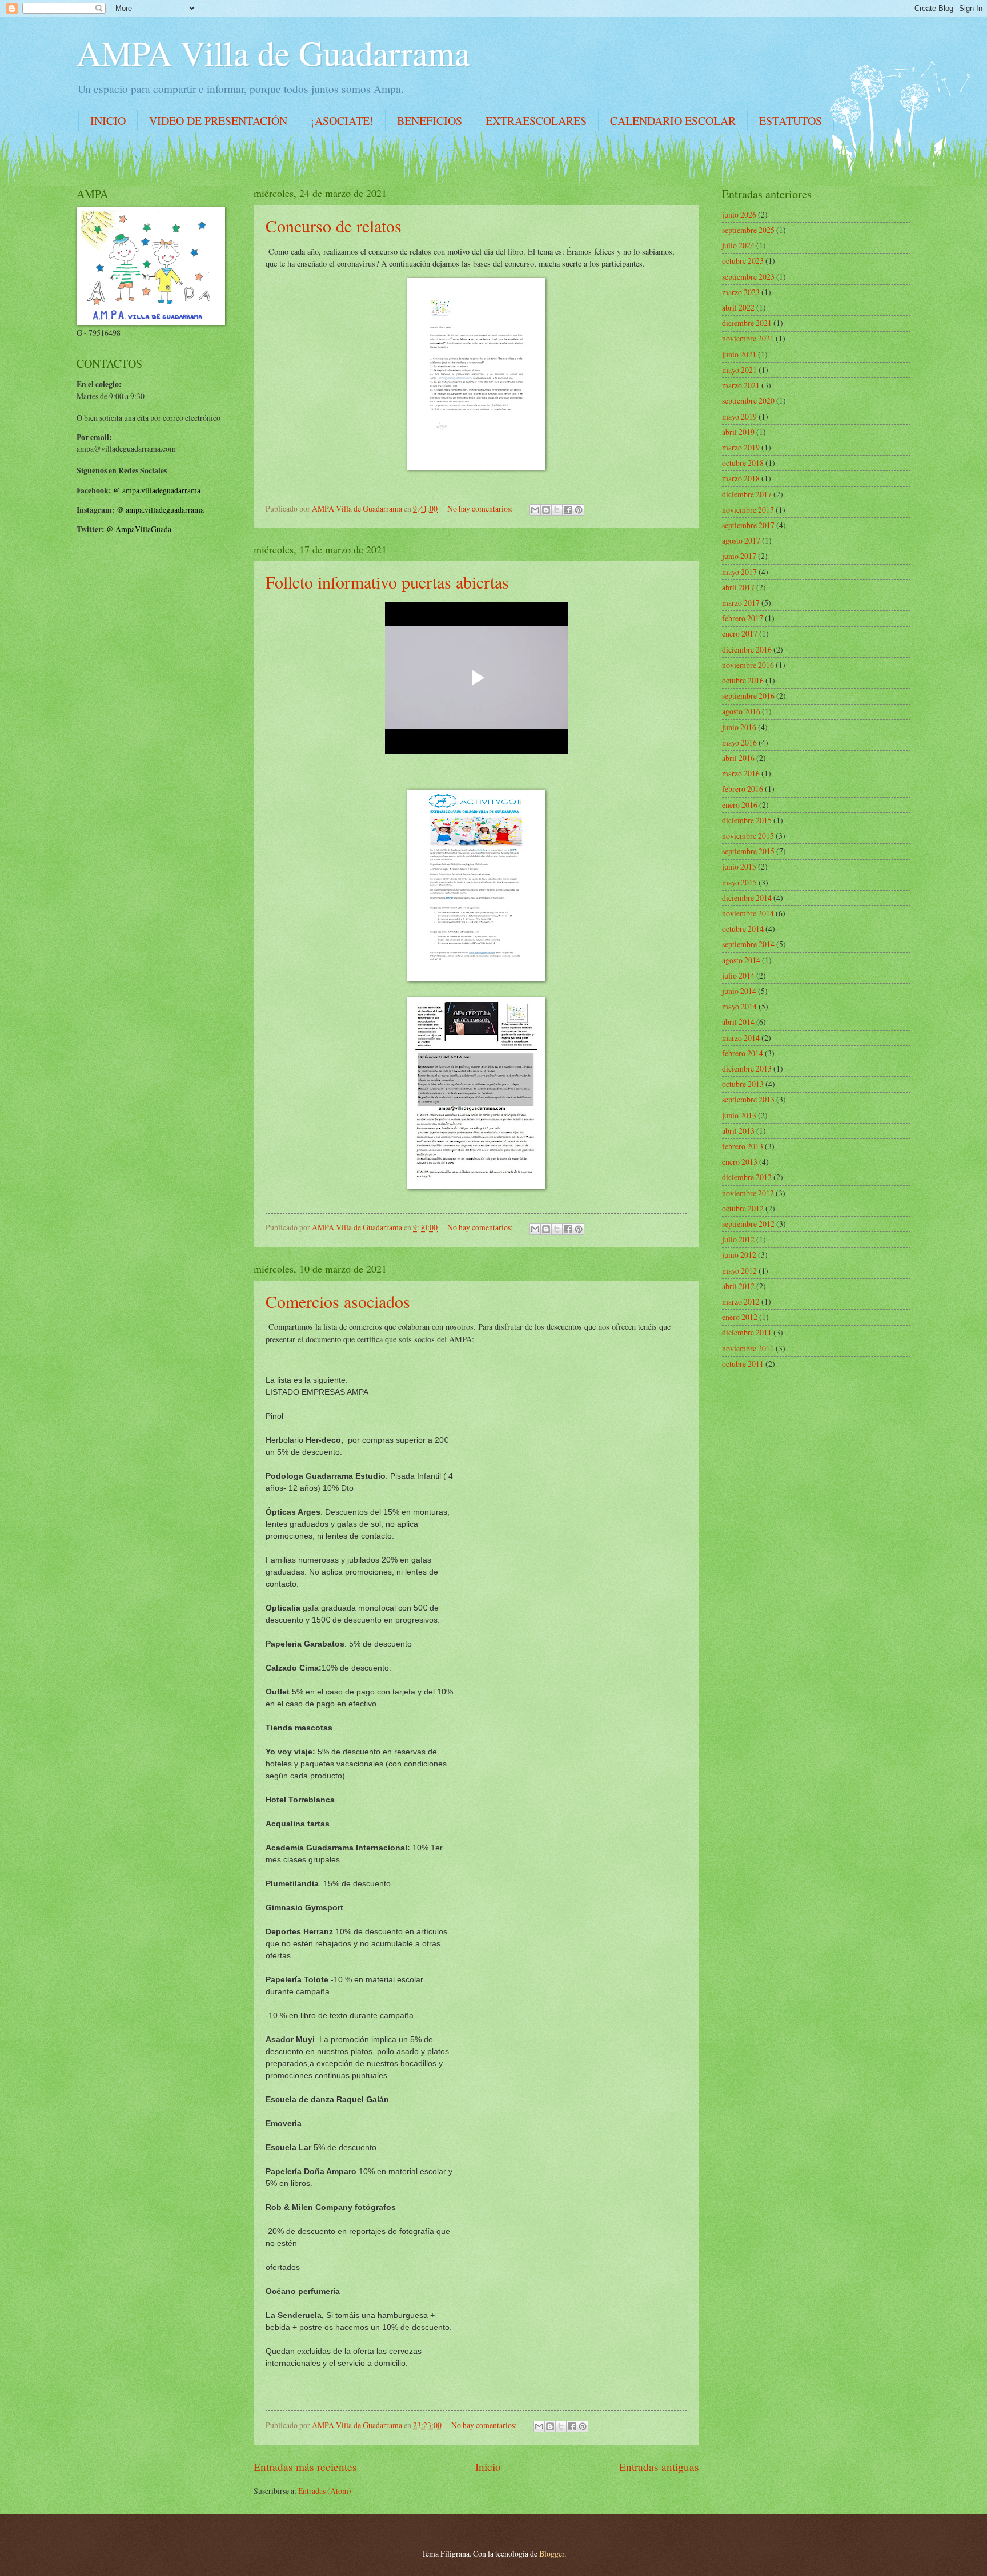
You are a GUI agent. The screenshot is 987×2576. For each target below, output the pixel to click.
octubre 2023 (743, 261)
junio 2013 (739, 1115)
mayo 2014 (739, 1006)
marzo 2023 (741, 292)
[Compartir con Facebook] (568, 510)
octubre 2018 (743, 463)
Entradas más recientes (305, 2467)
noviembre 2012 (748, 1193)
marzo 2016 (741, 773)
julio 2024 (738, 245)
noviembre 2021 (748, 338)
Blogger (552, 2553)
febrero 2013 (743, 1146)
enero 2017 (740, 633)
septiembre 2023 (748, 277)
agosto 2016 (741, 711)
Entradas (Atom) (325, 2491)
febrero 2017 (743, 618)
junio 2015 (739, 866)
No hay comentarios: (481, 508)
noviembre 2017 (748, 510)
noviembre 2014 (748, 913)
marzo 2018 (741, 478)
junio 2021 (739, 354)
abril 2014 (738, 1022)
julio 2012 (738, 1239)
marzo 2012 (741, 1301)
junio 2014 (739, 991)
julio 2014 (738, 975)
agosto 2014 (741, 960)
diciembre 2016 (747, 649)
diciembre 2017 (747, 494)
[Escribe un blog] (546, 510)
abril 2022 (738, 307)
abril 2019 (738, 432)
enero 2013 (740, 1162)
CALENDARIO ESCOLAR (673, 121)
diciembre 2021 (747, 323)
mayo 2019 (739, 416)
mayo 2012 (739, 1271)
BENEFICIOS (430, 121)
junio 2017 (739, 556)
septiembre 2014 (748, 944)
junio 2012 (739, 1255)
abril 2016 (738, 758)
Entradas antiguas (659, 2467)
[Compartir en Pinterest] (579, 510)
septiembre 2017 (748, 525)
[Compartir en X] (557, 510)
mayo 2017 (739, 572)
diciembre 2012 (747, 1177)
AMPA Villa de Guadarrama (273, 53)
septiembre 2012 (748, 1224)
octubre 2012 (743, 1208)
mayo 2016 (739, 742)
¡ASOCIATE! (342, 121)
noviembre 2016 (748, 665)
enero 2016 (740, 805)
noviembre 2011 (748, 1348)
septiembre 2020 (748, 401)
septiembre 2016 (748, 696)
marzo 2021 (741, 385)
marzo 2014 (741, 1038)
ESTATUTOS (791, 121)
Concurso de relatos (334, 226)
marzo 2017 (741, 603)
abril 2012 (738, 1286)
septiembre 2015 (748, 851)
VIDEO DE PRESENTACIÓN (218, 121)
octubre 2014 (743, 929)
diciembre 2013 (747, 1068)
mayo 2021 (739, 370)
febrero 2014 (743, 1053)
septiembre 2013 (748, 1099)
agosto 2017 (741, 540)
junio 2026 (739, 214)
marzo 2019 (741, 447)
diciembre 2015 (747, 820)
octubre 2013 (743, 1084)
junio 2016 (739, 727)
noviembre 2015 (748, 836)
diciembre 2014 (747, 898)
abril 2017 (738, 587)
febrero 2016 (743, 789)
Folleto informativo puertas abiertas (387, 582)
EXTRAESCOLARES (536, 121)
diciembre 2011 (747, 1332)
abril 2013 (738, 1131)
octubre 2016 (743, 680)
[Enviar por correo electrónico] (535, 510)
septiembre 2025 (748, 230)
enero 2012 (740, 1317)
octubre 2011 (743, 1364)
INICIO (108, 121)
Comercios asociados (338, 1301)
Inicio (488, 2467)
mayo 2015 (739, 882)
